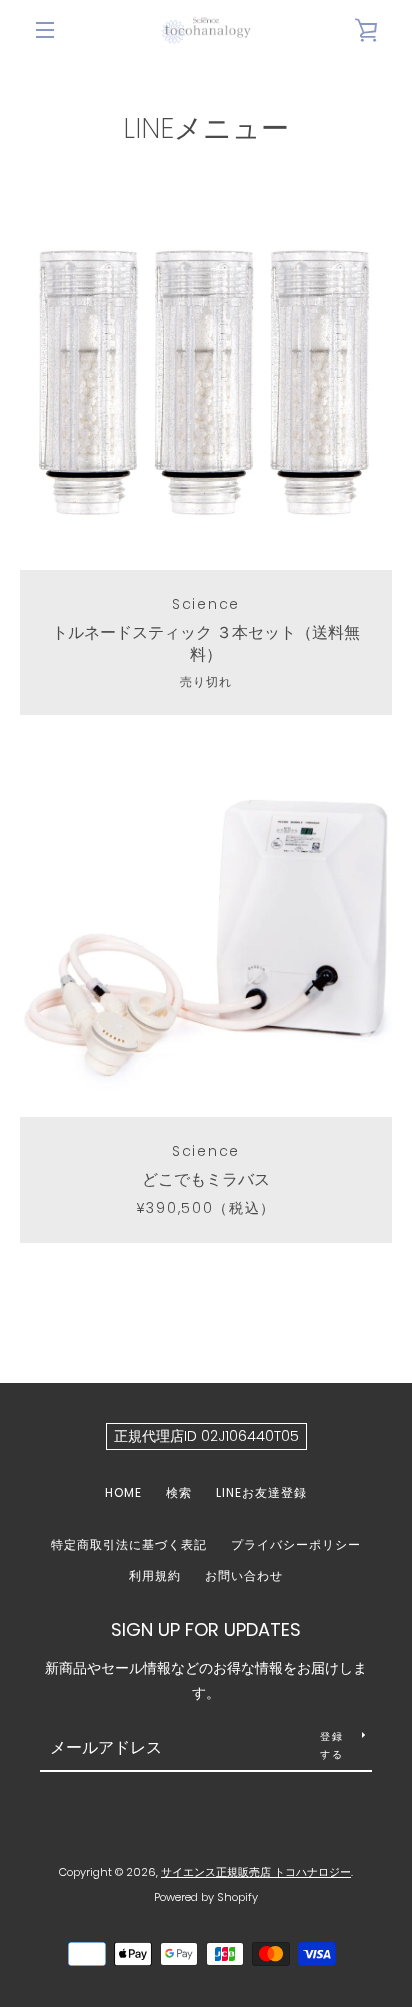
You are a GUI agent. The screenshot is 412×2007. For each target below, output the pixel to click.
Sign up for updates (206, 1629)
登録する (331, 1745)
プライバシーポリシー (296, 1544)
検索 (179, 1492)
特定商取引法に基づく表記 (129, 1544)
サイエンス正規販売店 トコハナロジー (256, 1872)
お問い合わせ (244, 1575)
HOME (123, 1492)
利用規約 (155, 1575)
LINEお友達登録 (261, 1492)
